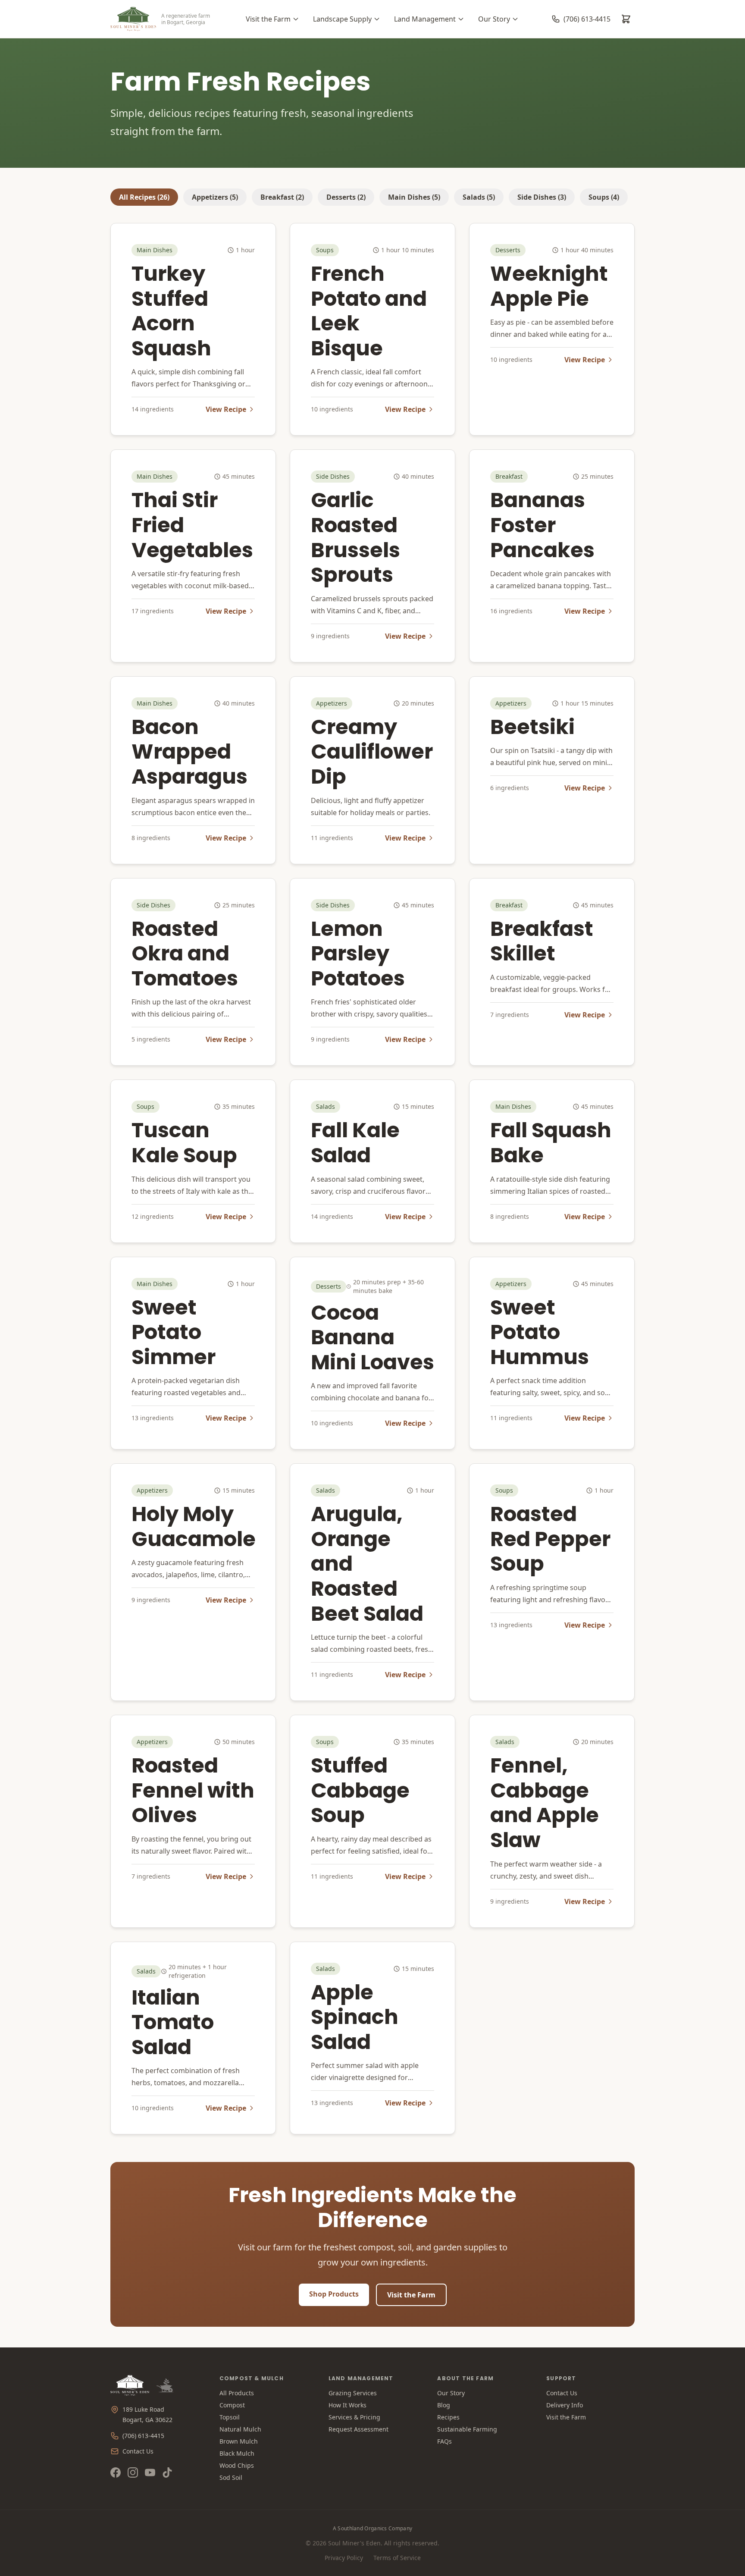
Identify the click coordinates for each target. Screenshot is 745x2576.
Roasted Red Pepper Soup (550, 1539)
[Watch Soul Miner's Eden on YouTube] (150, 2472)
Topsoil (230, 2417)
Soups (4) (604, 197)
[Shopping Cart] (626, 19)
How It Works (347, 2405)
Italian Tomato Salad (173, 2022)
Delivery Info (565, 2405)
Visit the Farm (268, 19)
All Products (237, 2393)
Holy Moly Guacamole (194, 1526)
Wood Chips (237, 2465)
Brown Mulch (239, 2441)
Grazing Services (353, 2393)
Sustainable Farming (467, 2429)
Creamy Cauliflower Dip (372, 752)
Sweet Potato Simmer (174, 1332)
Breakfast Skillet (542, 941)
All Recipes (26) (144, 197)
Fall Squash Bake (551, 1143)
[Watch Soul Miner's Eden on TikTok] (167, 2472)
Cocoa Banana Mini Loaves (372, 1337)
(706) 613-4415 (143, 2436)
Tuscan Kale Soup (184, 1143)
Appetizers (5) (215, 197)
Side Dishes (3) (542, 197)
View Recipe (226, 409)
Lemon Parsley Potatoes (358, 954)
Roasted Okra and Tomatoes (185, 954)
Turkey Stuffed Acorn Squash (171, 311)
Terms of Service (397, 2558)
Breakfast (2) (282, 197)
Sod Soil (231, 2477)
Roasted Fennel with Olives (193, 1790)
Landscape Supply (342, 19)
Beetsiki (532, 727)
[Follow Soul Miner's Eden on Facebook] (116, 2472)
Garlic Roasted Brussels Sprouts (355, 537)
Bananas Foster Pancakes (542, 525)
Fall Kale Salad (355, 1143)
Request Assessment (358, 2429)
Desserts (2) (346, 197)
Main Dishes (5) (414, 197)
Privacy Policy (344, 2558)
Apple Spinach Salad (355, 2017)
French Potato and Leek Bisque (369, 311)
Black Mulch (237, 2453)
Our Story (494, 19)
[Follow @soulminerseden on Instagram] (133, 2472)
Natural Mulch (240, 2429)
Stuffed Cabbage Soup (360, 1790)
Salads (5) (479, 197)
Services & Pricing (354, 2417)
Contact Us (138, 2451)
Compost (232, 2405)
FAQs (444, 2441)
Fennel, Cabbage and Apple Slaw (545, 1803)
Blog (444, 2405)
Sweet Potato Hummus (540, 1332)
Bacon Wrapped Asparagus (189, 752)
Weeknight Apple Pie (549, 286)
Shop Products (334, 2294)
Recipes (448, 2417)
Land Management (425, 19)
